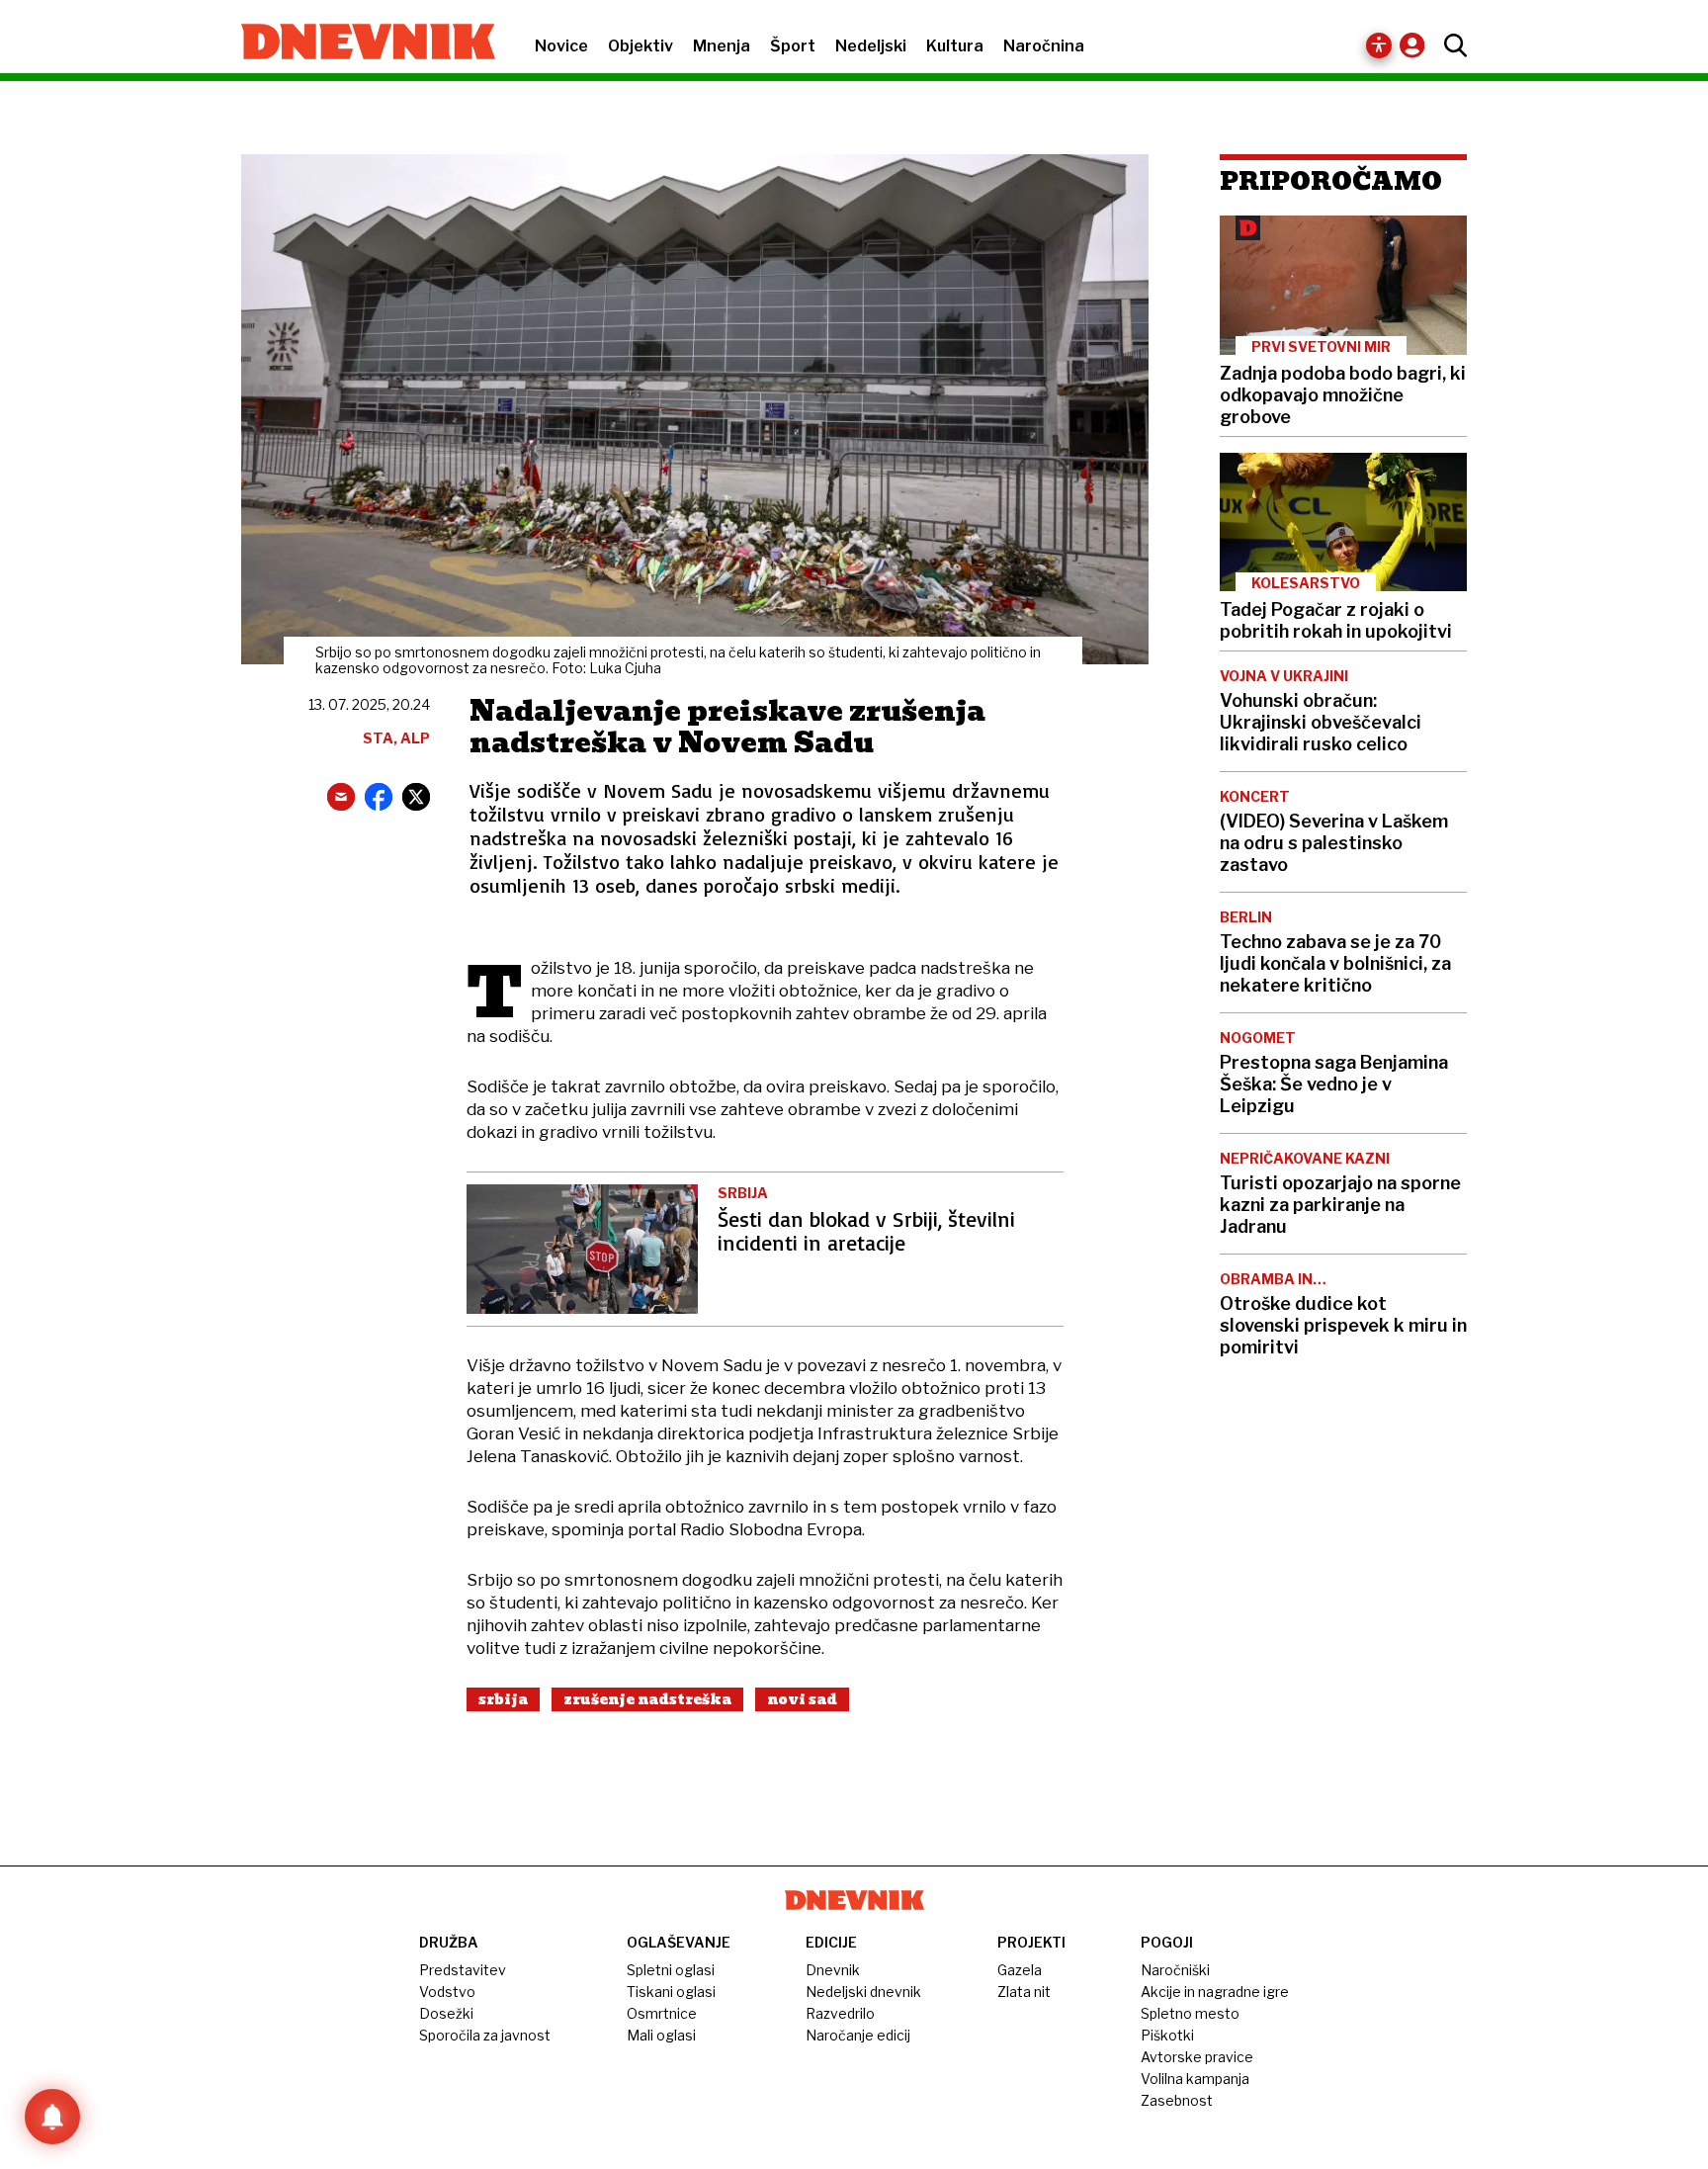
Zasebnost (1177, 2100)
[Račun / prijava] (1417, 45)
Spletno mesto (1190, 2013)
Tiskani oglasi (671, 1992)
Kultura (955, 46)
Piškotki (1167, 2035)
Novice (561, 46)
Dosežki (446, 2013)
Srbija (503, 1699)
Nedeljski (871, 46)
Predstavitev (463, 1970)
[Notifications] (52, 2117)
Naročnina (1044, 46)
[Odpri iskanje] (1451, 45)
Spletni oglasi (671, 1970)
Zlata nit (1024, 1992)
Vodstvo (447, 1992)
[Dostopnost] (1379, 45)
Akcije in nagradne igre (1215, 1992)
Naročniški (1175, 1970)
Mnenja (722, 46)
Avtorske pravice (1197, 2057)
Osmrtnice (662, 2013)
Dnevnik (833, 1970)
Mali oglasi (661, 2035)
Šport (793, 46)
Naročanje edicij (858, 2035)
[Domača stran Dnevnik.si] (358, 43)
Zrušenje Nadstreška (647, 1699)
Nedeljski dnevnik (863, 1992)
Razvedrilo (840, 2013)
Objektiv (640, 46)
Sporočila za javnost (485, 2035)
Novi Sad (802, 1699)
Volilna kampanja (1195, 2079)
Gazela (1020, 1970)
